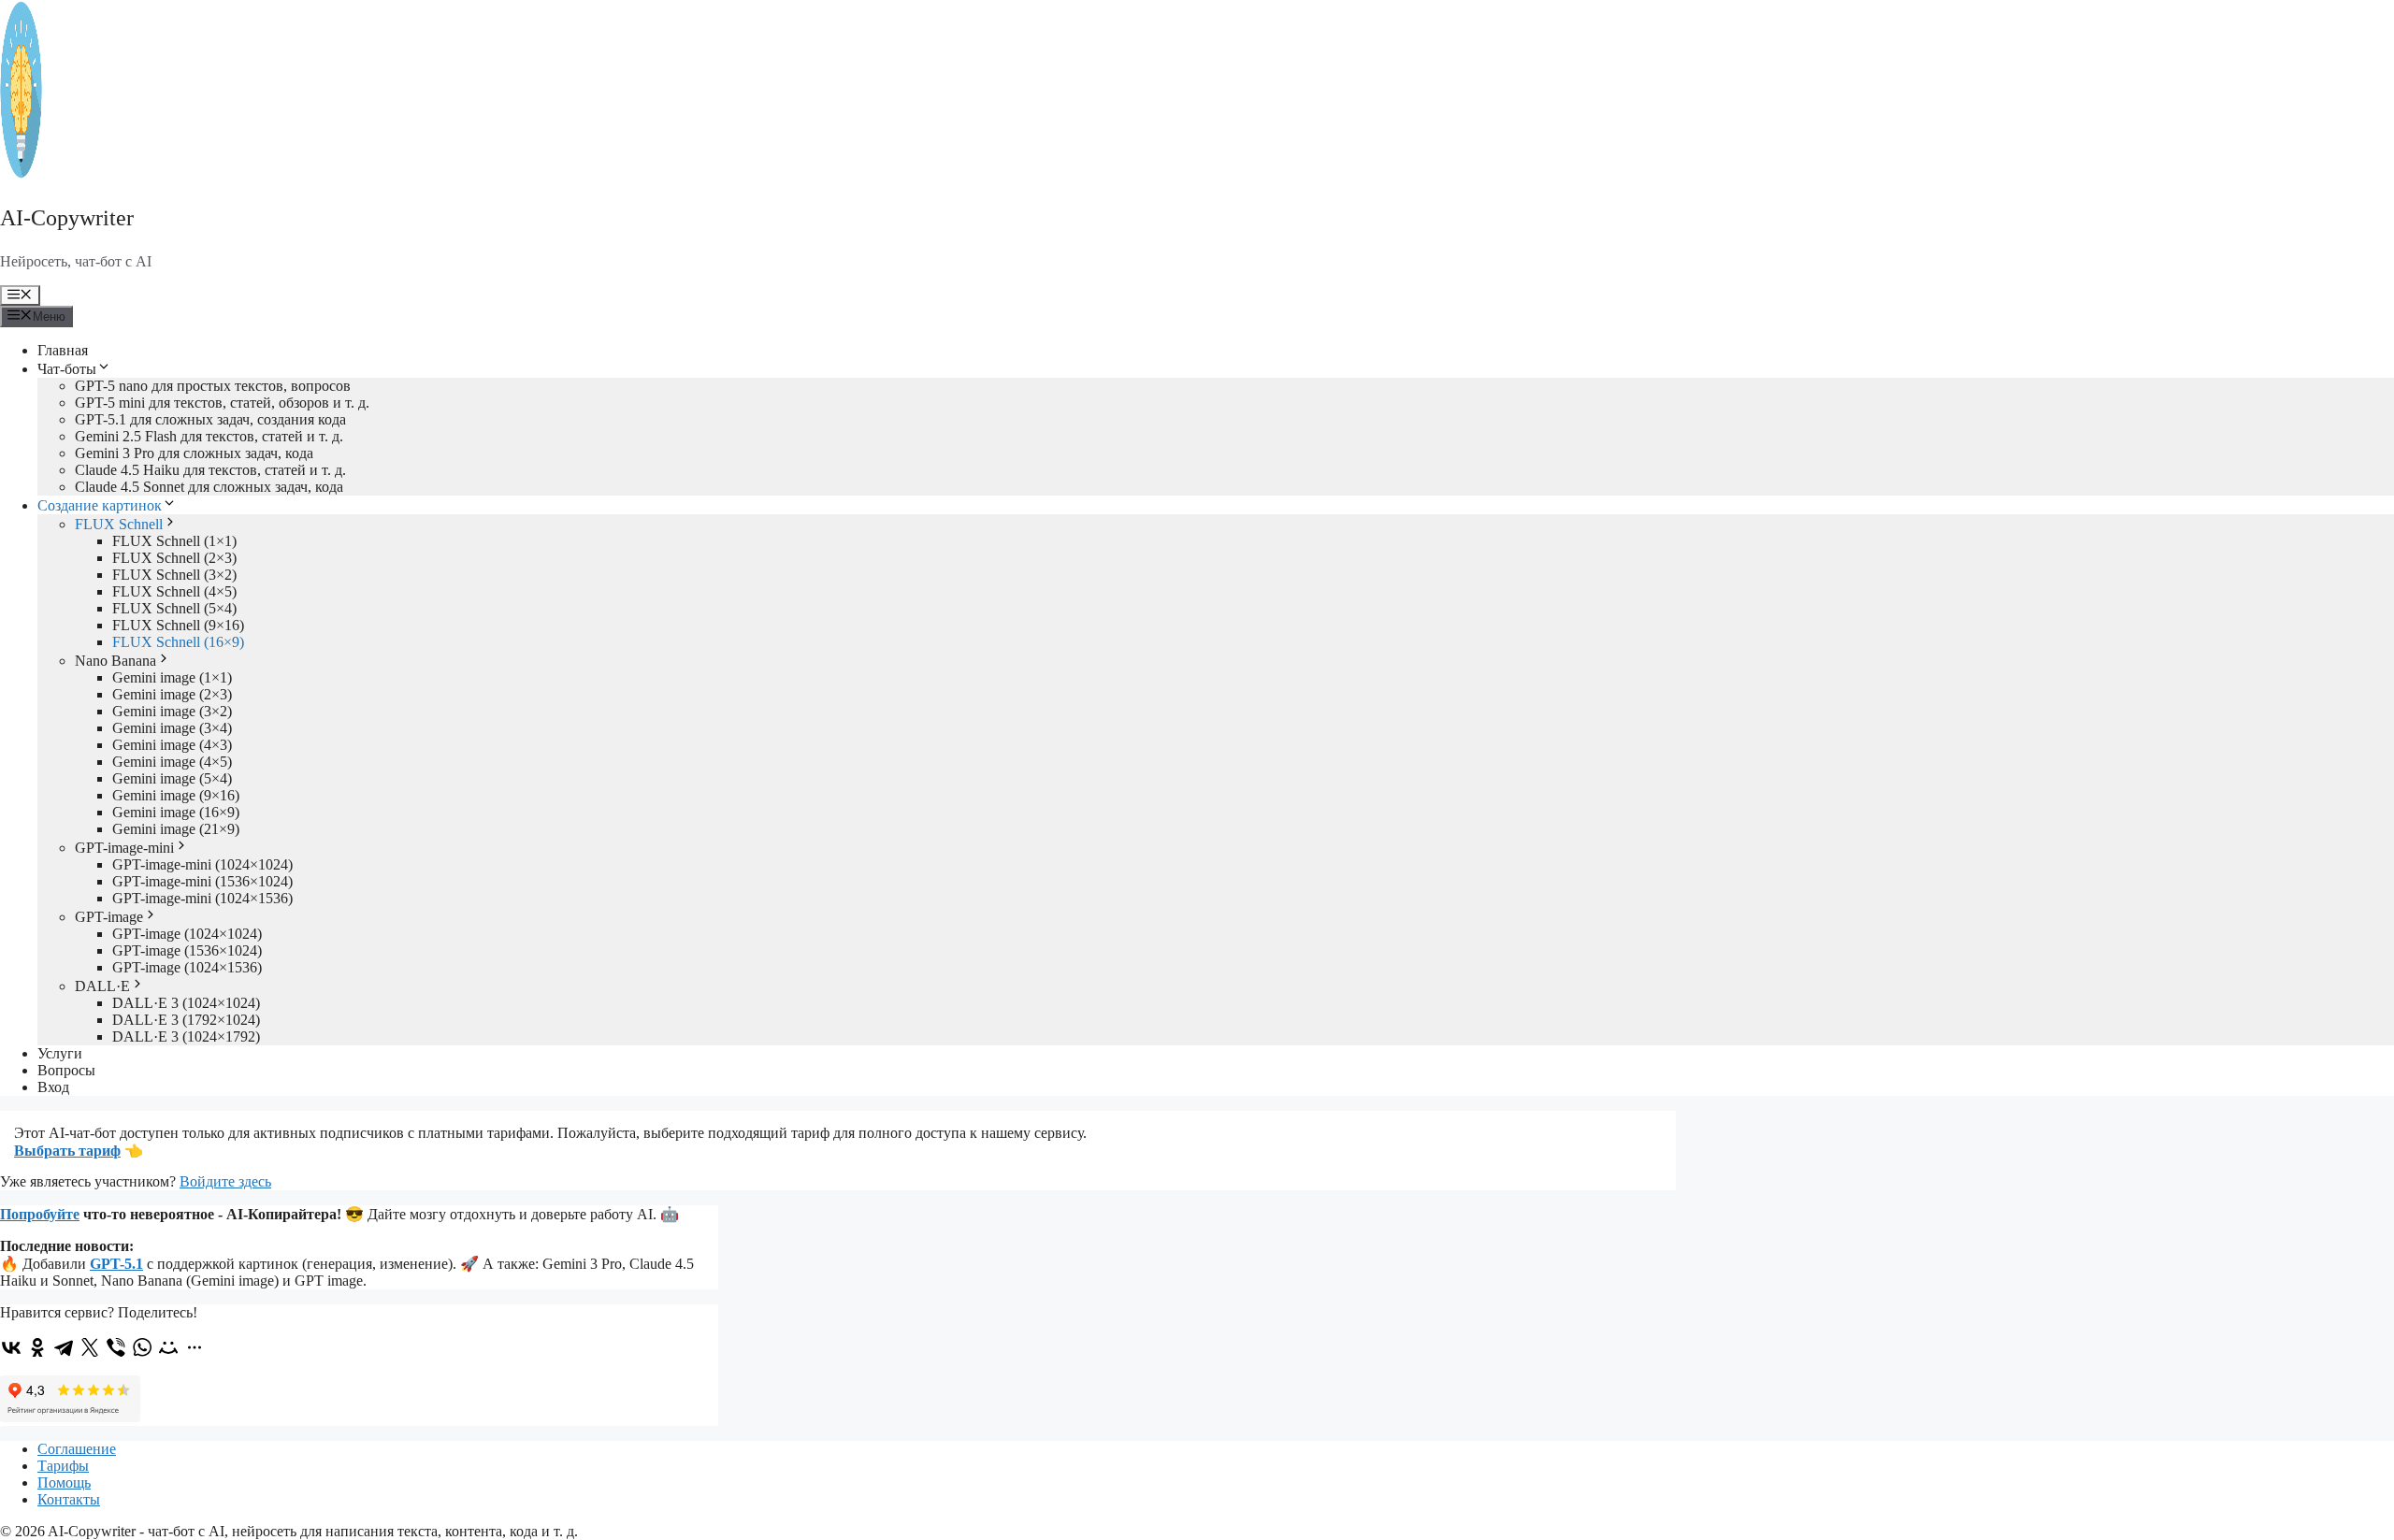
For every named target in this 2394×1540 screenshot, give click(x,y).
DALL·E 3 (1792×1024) (186, 1020)
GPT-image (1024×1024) (187, 934)
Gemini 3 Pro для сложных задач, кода (194, 453)
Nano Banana (115, 661)
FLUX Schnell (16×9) (178, 642)
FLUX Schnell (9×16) (178, 625)
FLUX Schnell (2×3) (174, 558)
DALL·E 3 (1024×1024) (186, 1003)
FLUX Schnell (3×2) (174, 575)
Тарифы (63, 1466)
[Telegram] (64, 1347)
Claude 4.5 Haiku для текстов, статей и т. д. (210, 470)
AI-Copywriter (67, 218)
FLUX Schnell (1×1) (174, 541)
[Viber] (116, 1347)
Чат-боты (67, 369)
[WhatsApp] (142, 1347)
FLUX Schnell (119, 524)
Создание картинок (100, 505)
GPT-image (109, 917)
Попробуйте (40, 1214)
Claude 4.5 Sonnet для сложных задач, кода (209, 487)
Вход (53, 1087)
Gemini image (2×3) (172, 694)
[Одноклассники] (37, 1347)
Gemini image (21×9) (176, 829)
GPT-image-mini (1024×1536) (202, 898)
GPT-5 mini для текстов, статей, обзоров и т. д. (222, 403)
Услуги (60, 1053)
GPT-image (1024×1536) (187, 967)
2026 (30, 1531)
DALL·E (102, 986)
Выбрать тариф (67, 1151)
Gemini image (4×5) (172, 762)
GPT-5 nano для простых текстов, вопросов (213, 386)
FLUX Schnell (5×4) (174, 608)
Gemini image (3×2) (172, 711)
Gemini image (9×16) (176, 795)
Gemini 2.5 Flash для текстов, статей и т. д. (209, 436)
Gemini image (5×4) (172, 778)
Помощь (64, 1482)
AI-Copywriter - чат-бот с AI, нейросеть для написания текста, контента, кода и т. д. (313, 1531)
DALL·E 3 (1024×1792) (186, 1036)
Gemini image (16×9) (176, 812)
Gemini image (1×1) (172, 677)
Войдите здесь (225, 1181)
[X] (90, 1347)
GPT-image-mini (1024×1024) (202, 864)
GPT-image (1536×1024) (187, 950)
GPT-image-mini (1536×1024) (202, 881)
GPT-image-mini (124, 848)
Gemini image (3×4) (172, 728)
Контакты (69, 1499)
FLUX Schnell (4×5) (174, 591)
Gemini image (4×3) (172, 745)
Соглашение (77, 1449)
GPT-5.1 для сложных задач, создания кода (210, 419)
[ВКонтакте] (11, 1347)
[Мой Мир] (168, 1347)
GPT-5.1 (116, 1264)
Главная (63, 350)
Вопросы (66, 1070)
